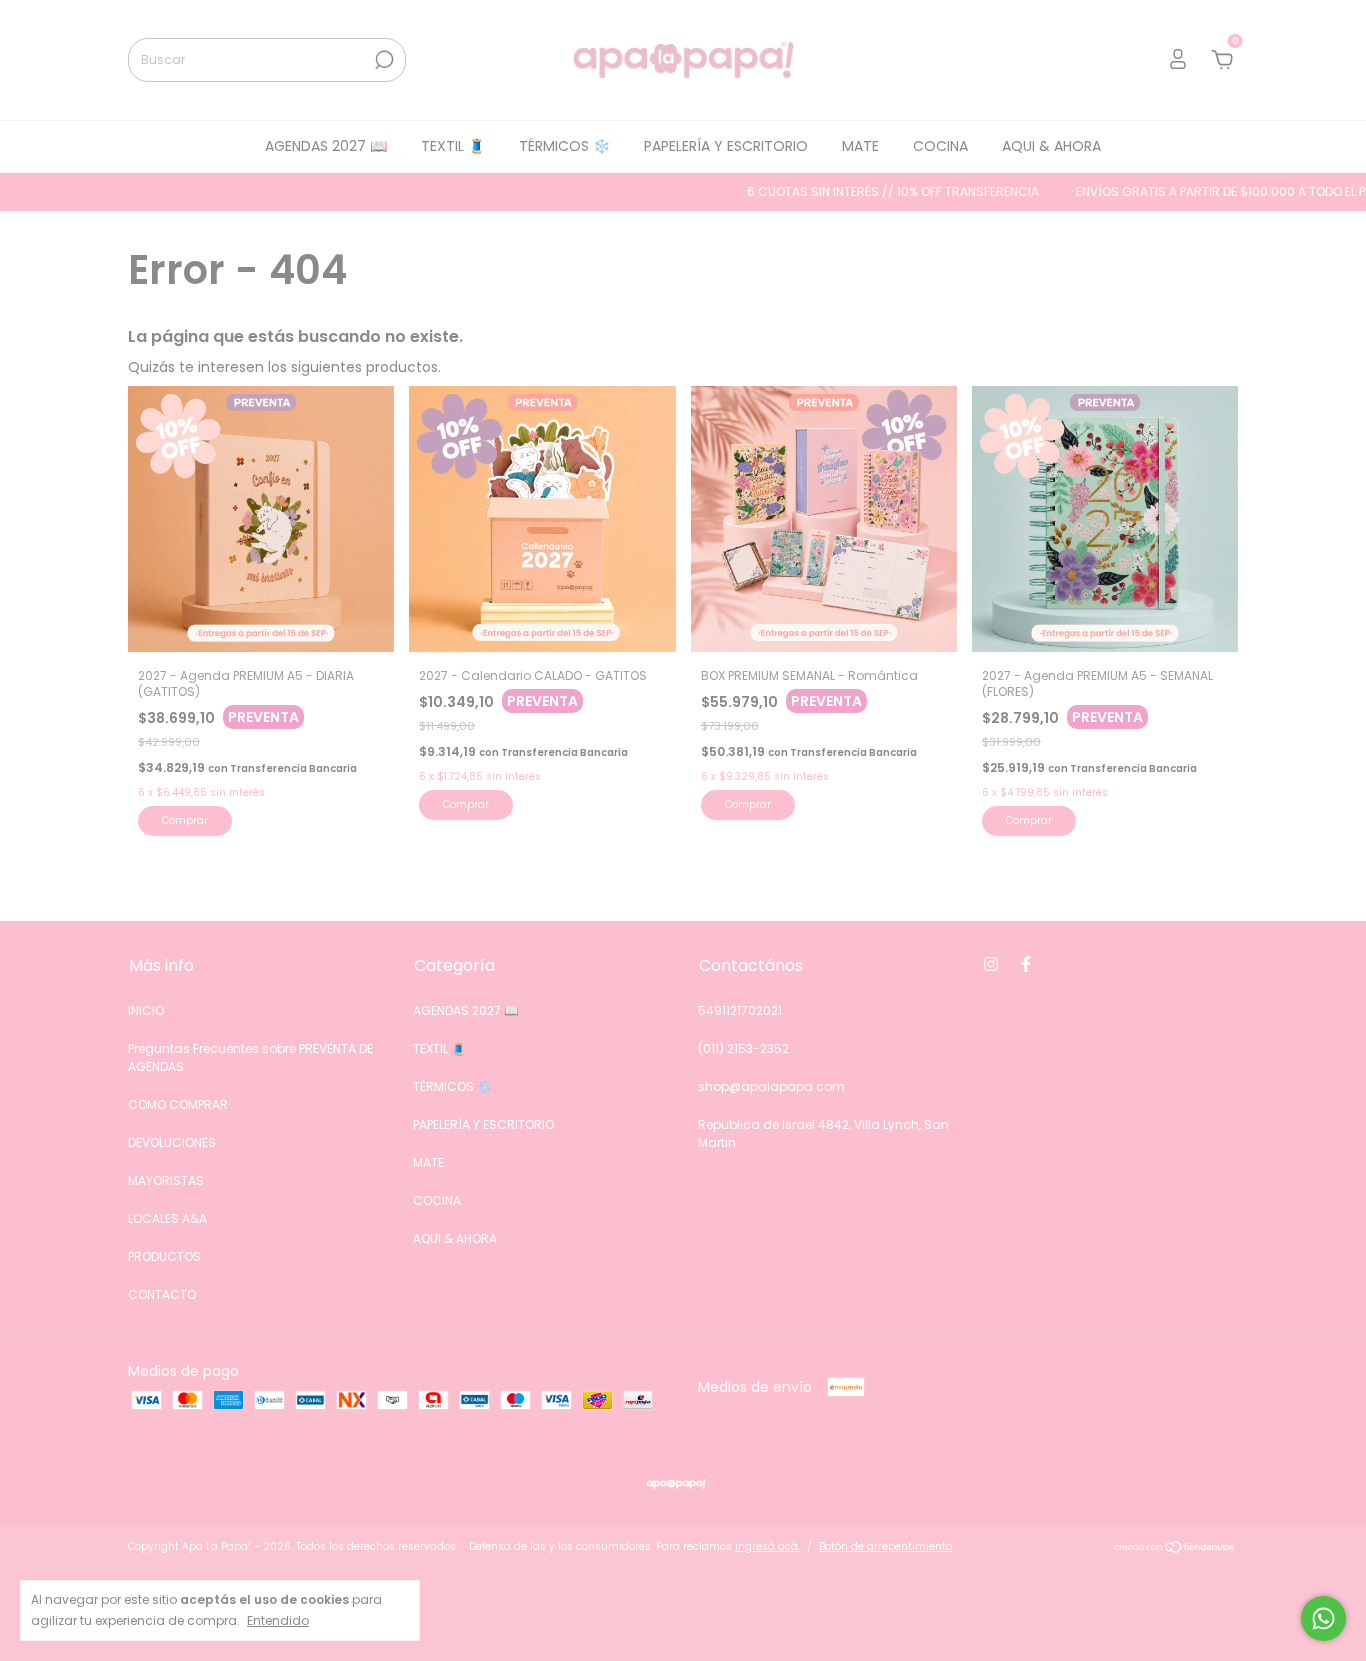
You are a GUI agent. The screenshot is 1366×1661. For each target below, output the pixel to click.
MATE (860, 146)
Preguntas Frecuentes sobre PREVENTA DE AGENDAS (250, 1057)
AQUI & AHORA (1051, 146)
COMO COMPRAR (178, 1104)
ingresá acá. (767, 1546)
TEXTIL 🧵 (453, 146)
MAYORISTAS (166, 1180)
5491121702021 (740, 1010)
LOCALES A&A (167, 1218)
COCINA (940, 146)
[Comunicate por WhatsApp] (1323, 1618)
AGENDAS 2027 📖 (326, 146)
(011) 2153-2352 (743, 1048)
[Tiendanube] (1175, 1549)
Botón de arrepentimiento (885, 1546)
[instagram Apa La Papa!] (991, 964)
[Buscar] (382, 60)
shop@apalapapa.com (771, 1086)
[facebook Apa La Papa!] (1026, 964)
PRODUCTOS (164, 1256)
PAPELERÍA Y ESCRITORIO (726, 146)
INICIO (146, 1010)
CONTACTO (162, 1294)
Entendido (278, 1620)
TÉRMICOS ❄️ (564, 146)
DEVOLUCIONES (172, 1142)
